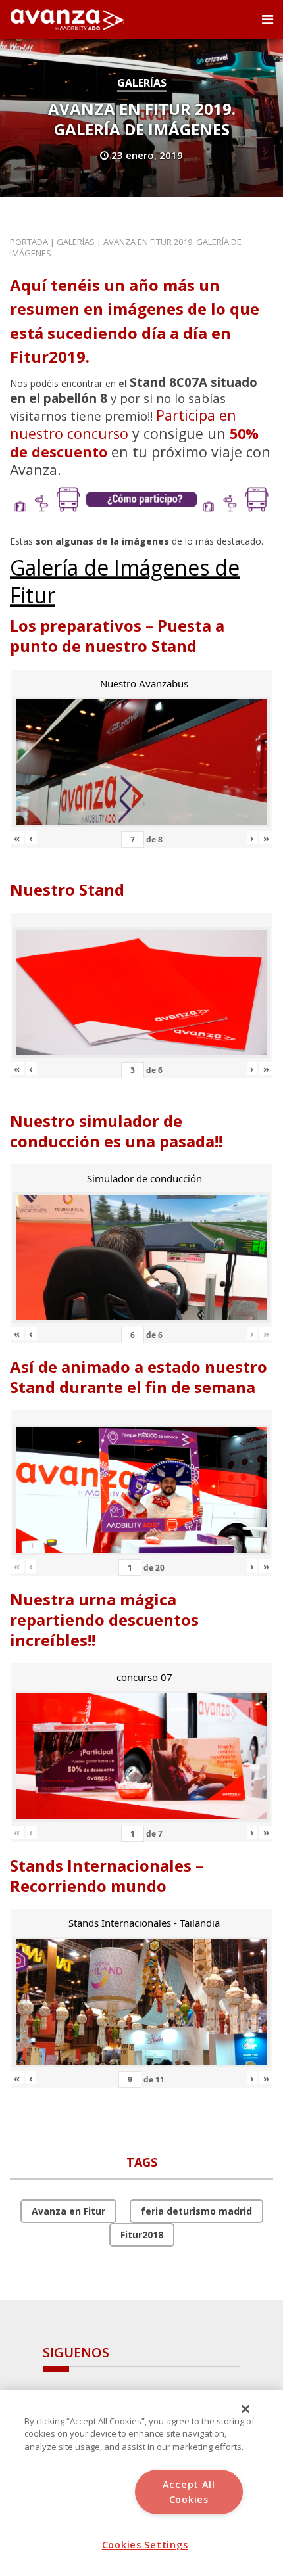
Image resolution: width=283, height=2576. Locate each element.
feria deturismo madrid (196, 2211)
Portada (29, 242)
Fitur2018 (142, 2235)
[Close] (245, 2409)
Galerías (142, 83)
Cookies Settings (145, 2545)
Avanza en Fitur (68, 2211)
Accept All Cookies (189, 2492)
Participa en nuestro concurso (123, 424)
